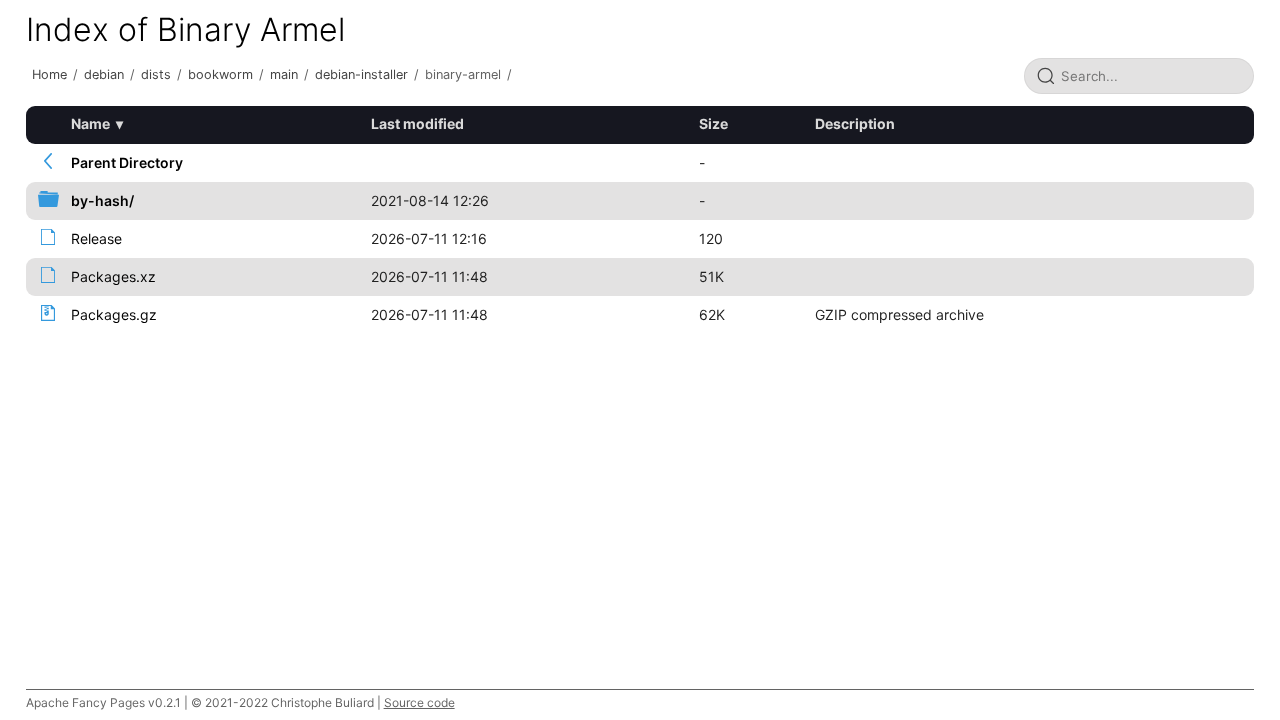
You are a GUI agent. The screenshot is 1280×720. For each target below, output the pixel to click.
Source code (419, 702)
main (284, 74)
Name (90, 123)
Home (49, 74)
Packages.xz (113, 276)
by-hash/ (102, 200)
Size (713, 123)
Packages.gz (114, 314)
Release (96, 238)
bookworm (220, 74)
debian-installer (361, 74)
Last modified (417, 123)
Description (855, 123)
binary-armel (463, 74)
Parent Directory (127, 162)
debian (104, 74)
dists (156, 74)
